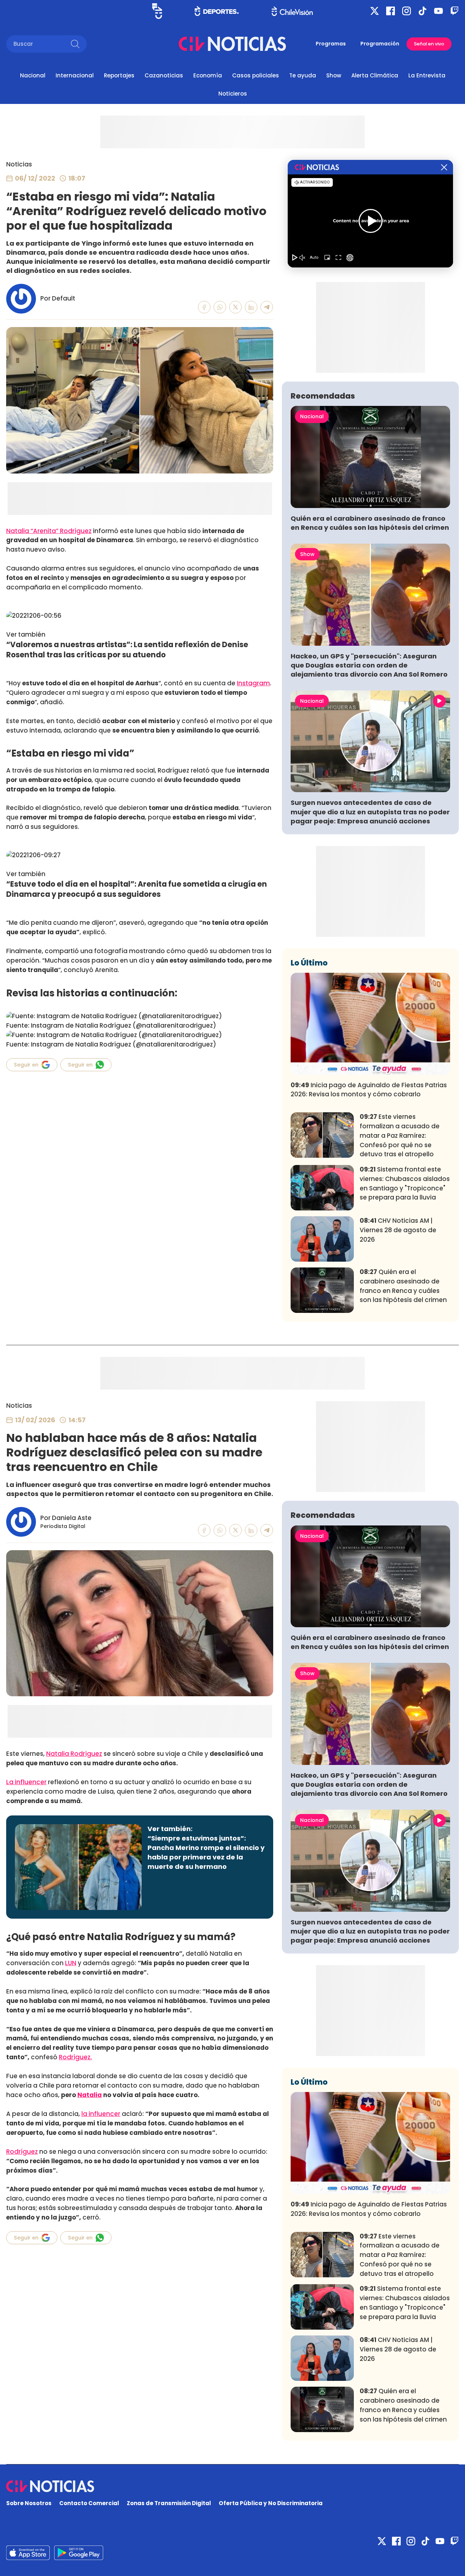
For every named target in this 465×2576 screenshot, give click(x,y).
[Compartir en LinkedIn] (251, 307)
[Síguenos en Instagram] (407, 11)
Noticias (19, 164)
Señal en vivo (429, 44)
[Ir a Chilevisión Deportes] (217, 11)
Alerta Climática (375, 75)
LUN (71, 1963)
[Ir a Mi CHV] (157, 11)
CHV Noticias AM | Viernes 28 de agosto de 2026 (398, 1230)
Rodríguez (22, 2152)
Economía (208, 75)
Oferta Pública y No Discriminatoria (271, 2503)
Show (334, 75)
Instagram (253, 683)
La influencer (26, 1782)
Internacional (75, 75)
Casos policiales (256, 75)
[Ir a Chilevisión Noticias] (232, 44)
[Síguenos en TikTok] (422, 11)
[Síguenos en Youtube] (438, 11)
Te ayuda (303, 75)
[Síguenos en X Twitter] (375, 11)
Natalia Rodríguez (74, 1754)
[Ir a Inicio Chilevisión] (292, 11)
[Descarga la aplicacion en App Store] (79, 2553)
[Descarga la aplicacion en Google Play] (28, 2553)
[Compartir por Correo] (267, 307)
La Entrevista (427, 75)
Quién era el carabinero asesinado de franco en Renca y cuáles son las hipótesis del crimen (370, 523)
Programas (331, 44)
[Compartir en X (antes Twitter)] (236, 307)
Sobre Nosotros (29, 2503)
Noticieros (233, 94)
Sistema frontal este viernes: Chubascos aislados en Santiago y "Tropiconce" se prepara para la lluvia (405, 1183)
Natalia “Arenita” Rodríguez (49, 531)
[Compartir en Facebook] (204, 307)
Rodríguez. (75, 2057)
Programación (380, 44)
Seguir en (26, 1065)
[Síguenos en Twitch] (454, 11)
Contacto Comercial (89, 2503)
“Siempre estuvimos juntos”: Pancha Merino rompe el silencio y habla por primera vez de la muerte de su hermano (206, 1852)
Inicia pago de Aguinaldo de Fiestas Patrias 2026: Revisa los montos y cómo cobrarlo (369, 1090)
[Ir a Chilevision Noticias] (232, 2486)
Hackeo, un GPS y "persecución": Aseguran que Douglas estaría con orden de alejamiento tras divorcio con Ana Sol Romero (369, 665)
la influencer (101, 2114)
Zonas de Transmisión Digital (169, 2503)
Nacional (33, 75)
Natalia (90, 2095)
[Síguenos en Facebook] (391, 11)
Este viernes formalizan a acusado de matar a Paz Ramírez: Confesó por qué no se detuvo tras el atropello (400, 1135)
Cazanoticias (164, 75)
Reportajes (119, 75)
